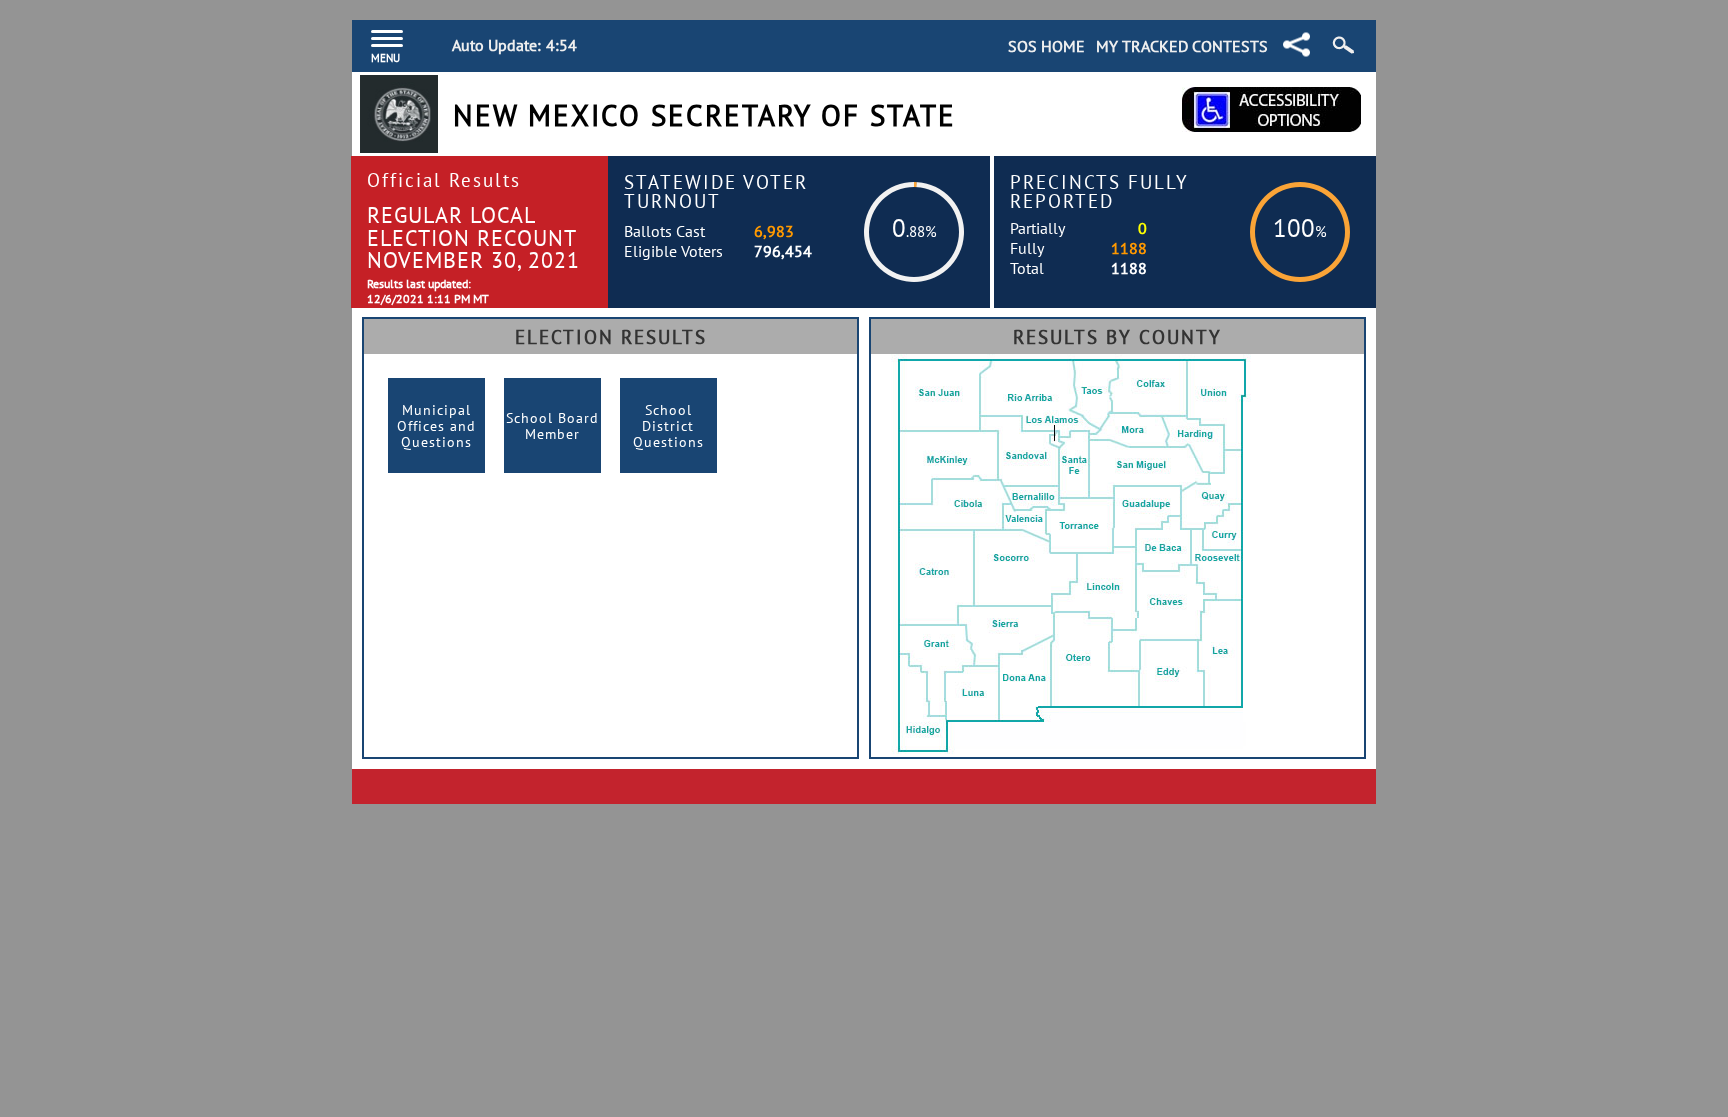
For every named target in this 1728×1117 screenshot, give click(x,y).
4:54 (561, 45)
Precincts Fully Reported (1099, 191)
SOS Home (1046, 46)
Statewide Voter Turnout (716, 191)
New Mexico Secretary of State (704, 115)
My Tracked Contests (1182, 46)
